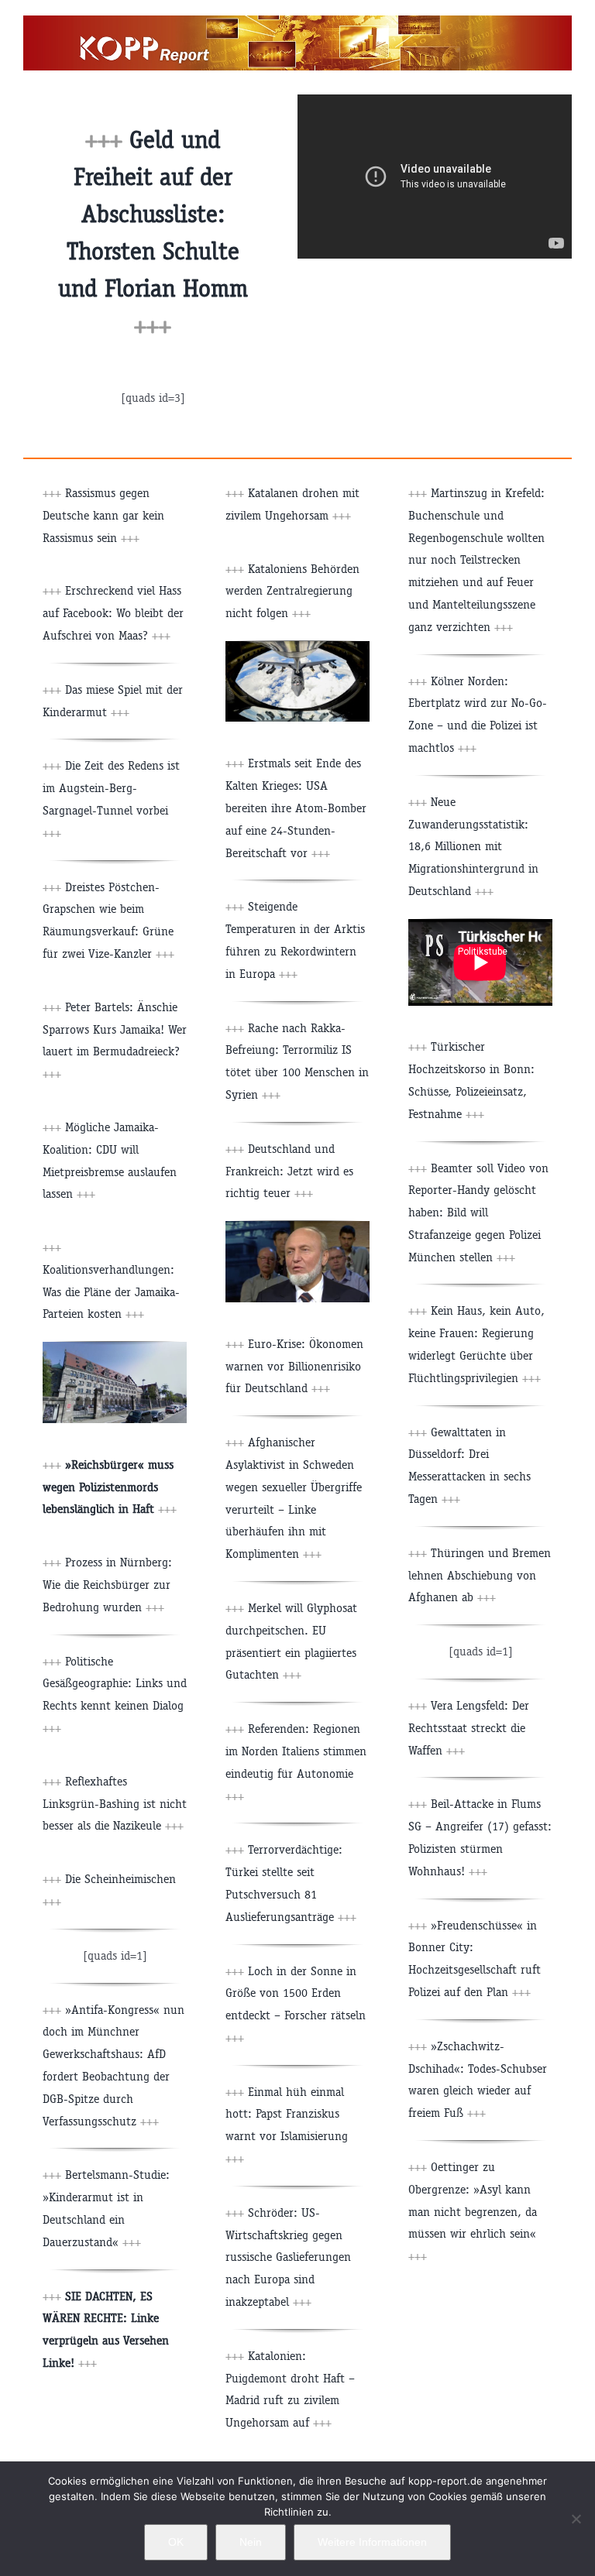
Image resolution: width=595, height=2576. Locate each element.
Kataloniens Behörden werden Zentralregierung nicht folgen (292, 591)
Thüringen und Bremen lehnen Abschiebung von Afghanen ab (480, 1575)
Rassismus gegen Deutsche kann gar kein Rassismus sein (103, 515)
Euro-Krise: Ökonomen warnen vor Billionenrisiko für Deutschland (294, 1366)
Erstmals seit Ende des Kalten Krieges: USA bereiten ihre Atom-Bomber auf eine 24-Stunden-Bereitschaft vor (296, 808)
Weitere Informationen (372, 2542)
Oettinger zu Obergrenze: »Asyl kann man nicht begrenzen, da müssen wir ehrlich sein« (473, 2211)
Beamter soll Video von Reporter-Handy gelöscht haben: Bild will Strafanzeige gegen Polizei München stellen (478, 1213)
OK (176, 2542)
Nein (251, 2542)
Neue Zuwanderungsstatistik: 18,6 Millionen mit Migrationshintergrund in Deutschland (473, 846)
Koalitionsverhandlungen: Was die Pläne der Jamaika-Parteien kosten (111, 1292)
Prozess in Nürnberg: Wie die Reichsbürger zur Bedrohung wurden (107, 1585)
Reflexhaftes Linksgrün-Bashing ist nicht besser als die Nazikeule (115, 1804)
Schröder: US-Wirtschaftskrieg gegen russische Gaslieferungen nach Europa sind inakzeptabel (288, 2257)
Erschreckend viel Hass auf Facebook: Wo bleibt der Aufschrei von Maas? (113, 613)
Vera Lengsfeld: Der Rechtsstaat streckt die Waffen (469, 1728)
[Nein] (576, 2519)
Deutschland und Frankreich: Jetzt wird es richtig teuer (289, 1171)
